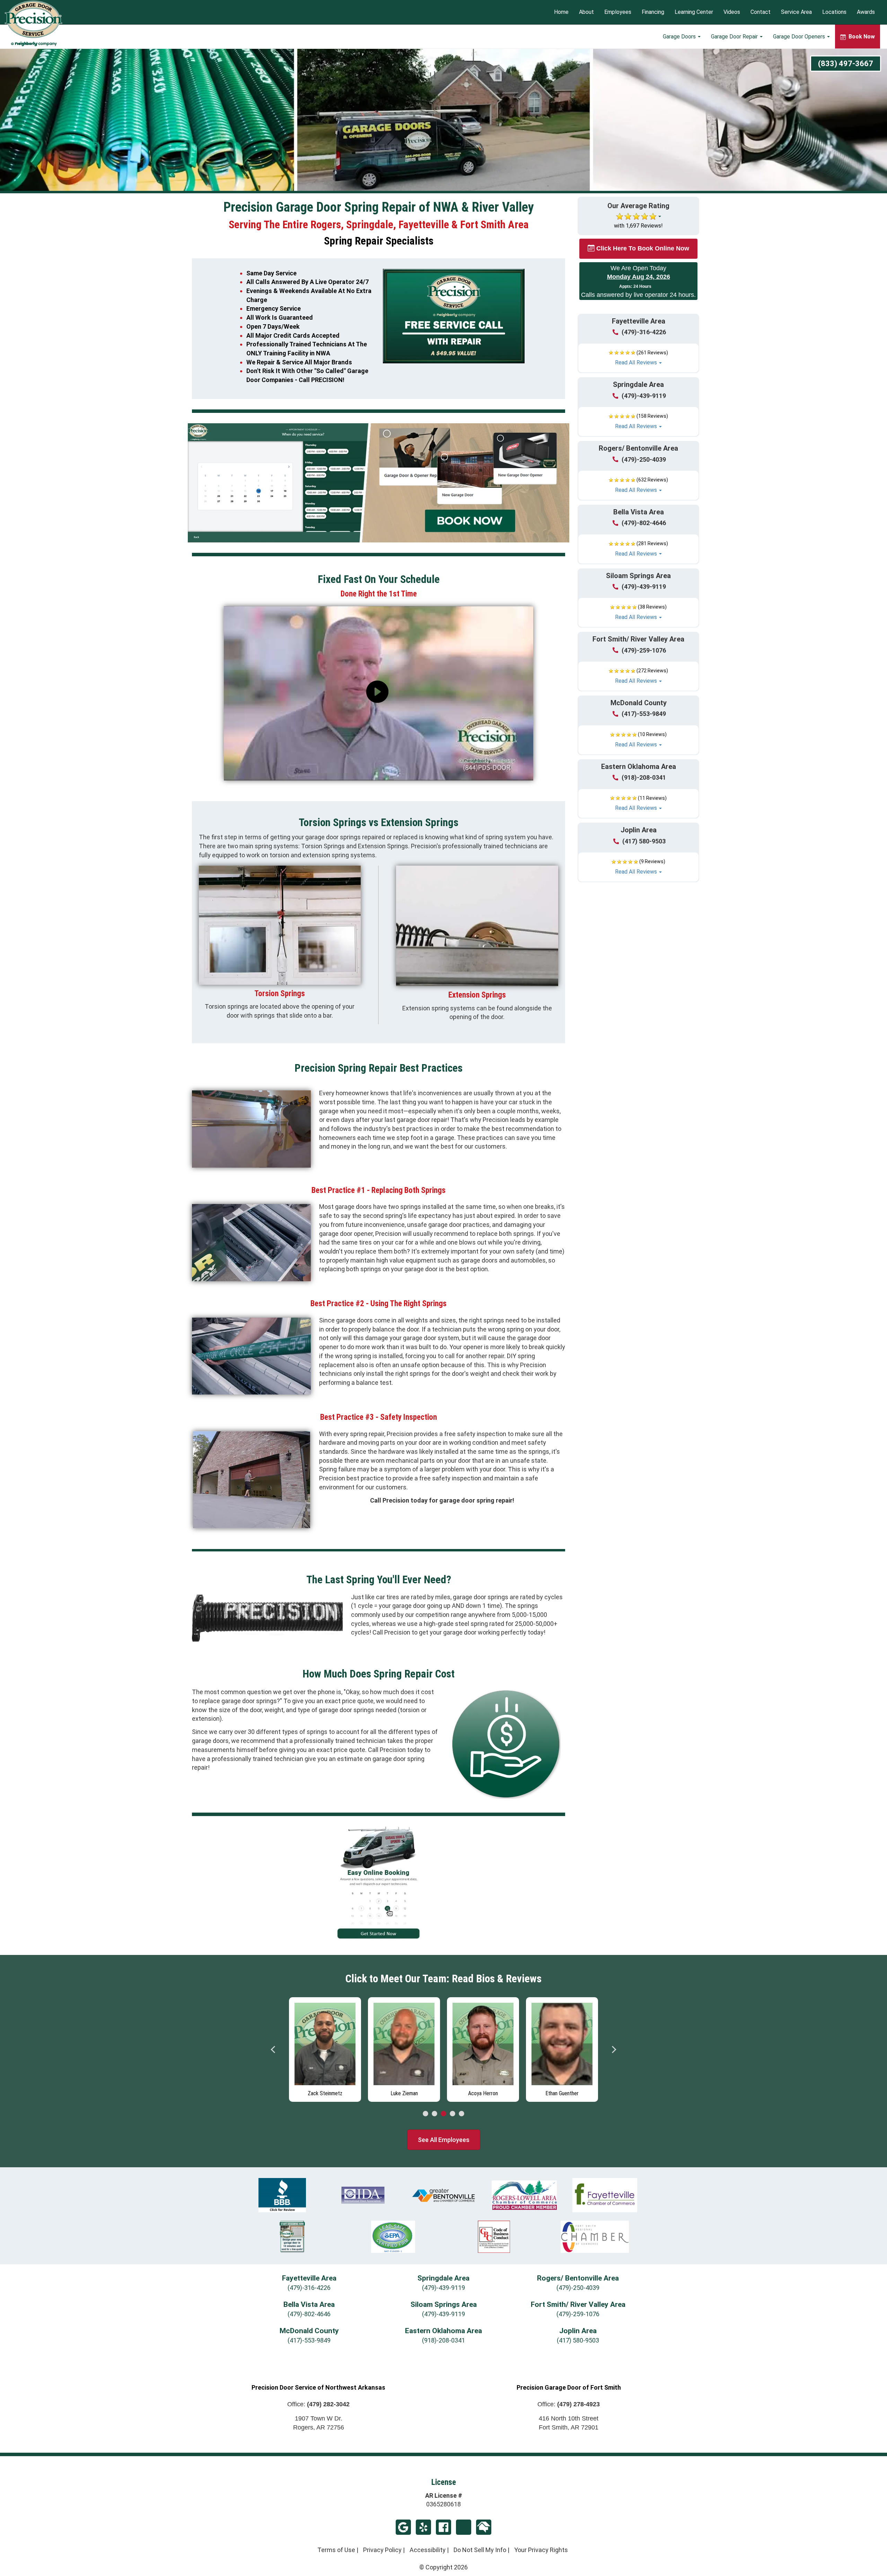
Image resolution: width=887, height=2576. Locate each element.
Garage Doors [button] (680, 37)
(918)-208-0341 (644, 777)
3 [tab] (443, 2114)
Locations (834, 12)
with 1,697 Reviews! (638, 226)
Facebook (443, 2527)
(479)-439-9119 (644, 396)
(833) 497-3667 (846, 64)
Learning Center (694, 12)
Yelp (423, 2527)
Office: (318, 2404)
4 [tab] (453, 2114)
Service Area (796, 12)
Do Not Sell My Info (480, 2550)
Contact (761, 12)
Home (561, 12)
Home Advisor (484, 2527)
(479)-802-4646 (644, 523)
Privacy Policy (382, 2550)
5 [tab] (462, 2114)
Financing (653, 12)
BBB (464, 2527)
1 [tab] (425, 2114)
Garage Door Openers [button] (800, 37)
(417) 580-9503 (644, 841)
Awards (866, 12)
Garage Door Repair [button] (735, 37)
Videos (732, 12)
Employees (618, 12)
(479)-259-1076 (644, 650)
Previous (273, 2050)
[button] (638, 358)
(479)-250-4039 (644, 459)
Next (614, 2050)
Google (403, 2527)
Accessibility (428, 2550)
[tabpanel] (325, 2048)
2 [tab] (434, 2114)
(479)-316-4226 (644, 332)
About (586, 12)
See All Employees (444, 2140)
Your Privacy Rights (541, 2550)
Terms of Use (336, 2550)
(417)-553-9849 (644, 714)
